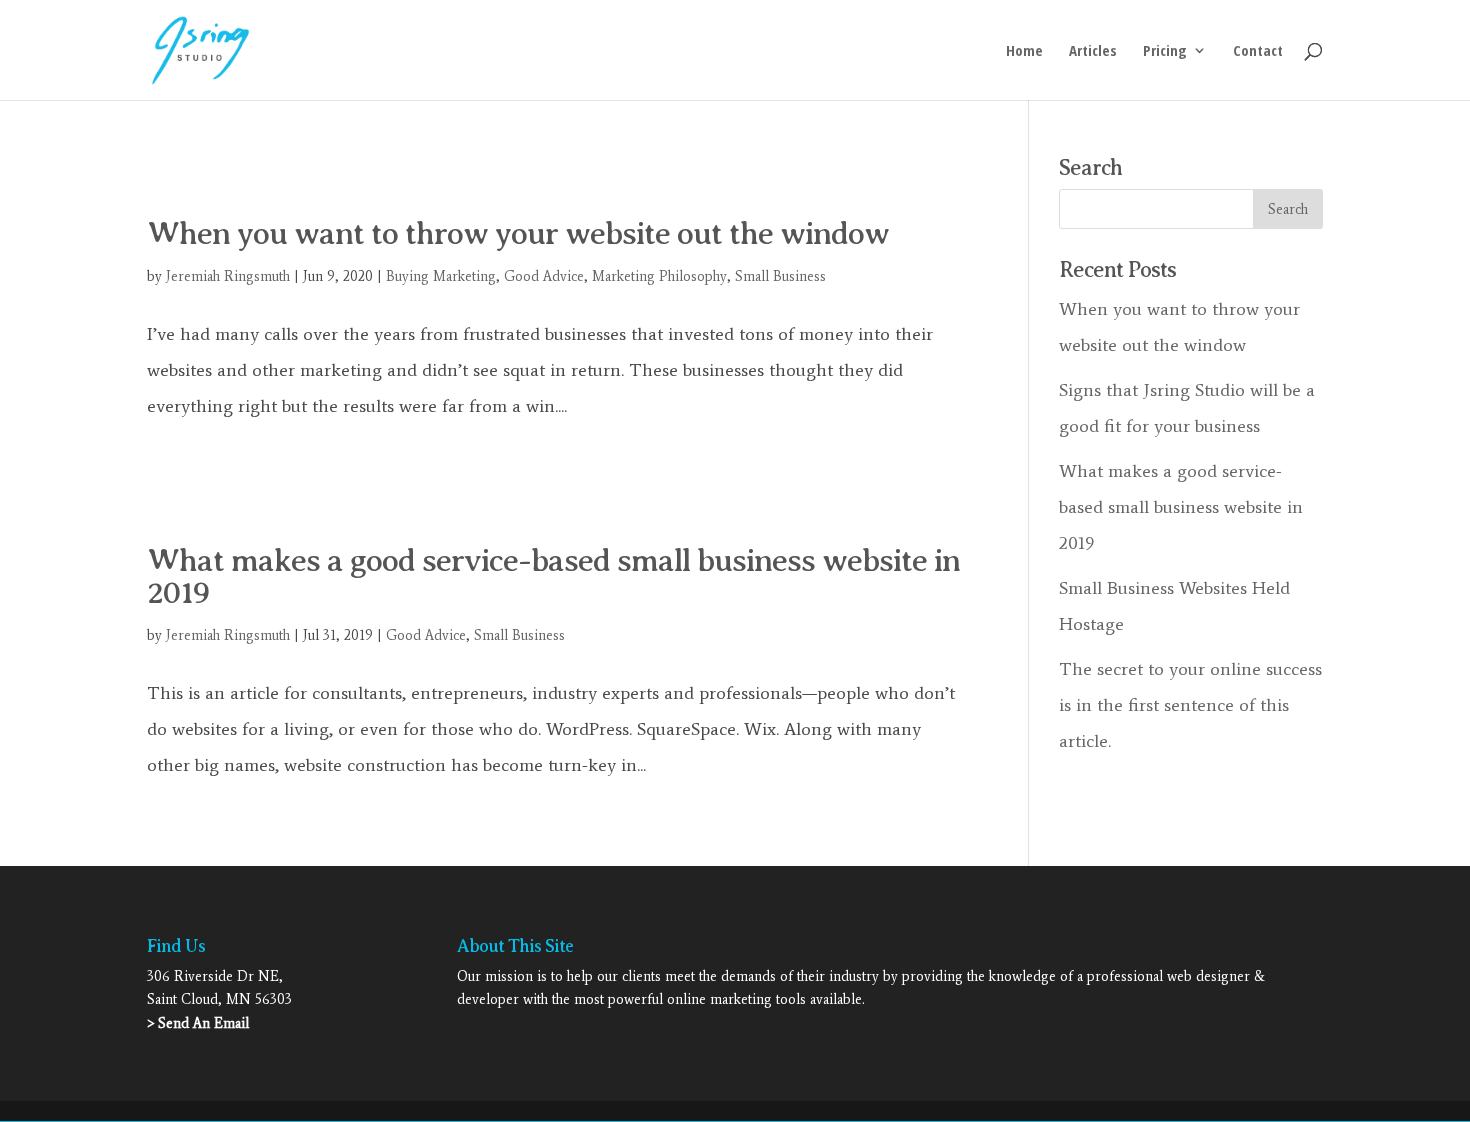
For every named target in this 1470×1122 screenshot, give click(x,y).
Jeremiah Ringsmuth (228, 276)
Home (1024, 51)
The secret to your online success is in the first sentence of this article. (1190, 705)
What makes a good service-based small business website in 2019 (553, 576)
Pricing (1165, 51)
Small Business (780, 276)
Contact (1258, 51)
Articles (1093, 51)
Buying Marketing (441, 276)
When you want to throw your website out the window (518, 233)
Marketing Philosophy (659, 276)
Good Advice (544, 276)
